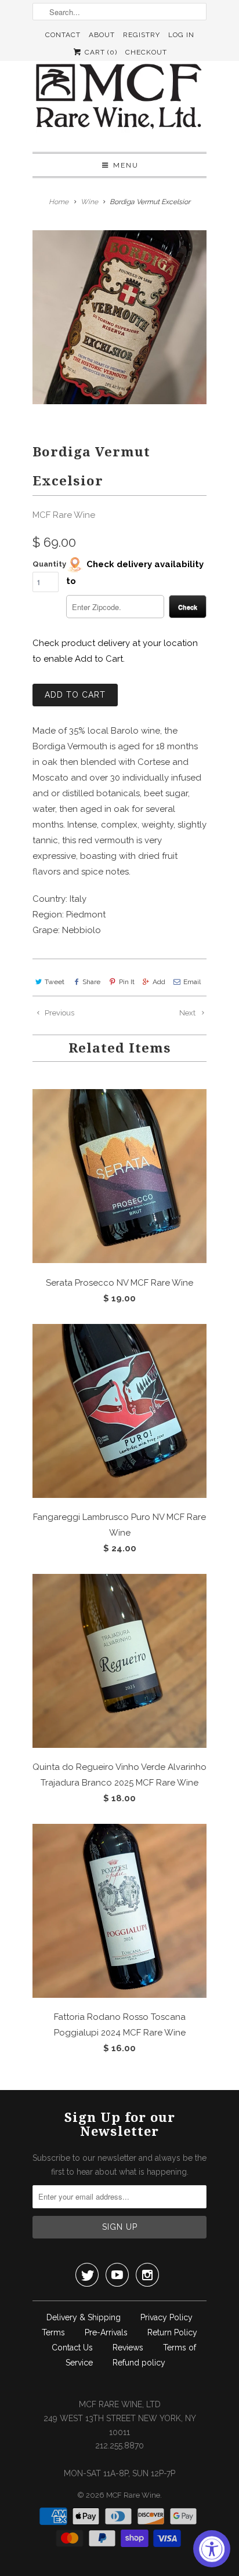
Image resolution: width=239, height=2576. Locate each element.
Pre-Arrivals (106, 2332)
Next (188, 1013)
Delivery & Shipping (84, 2317)
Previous (59, 1013)
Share (91, 982)
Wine (89, 202)
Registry (142, 35)
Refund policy (139, 2363)
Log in (181, 35)
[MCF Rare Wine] (119, 98)
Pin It (126, 982)
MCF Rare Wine (64, 515)
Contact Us (72, 2348)
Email (192, 982)
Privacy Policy (166, 2317)
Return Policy (172, 2332)
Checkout (146, 52)
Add (159, 982)
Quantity (49, 564)
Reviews (128, 2348)
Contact (63, 35)
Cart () (100, 52)
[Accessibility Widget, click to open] (212, 2549)
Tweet (55, 982)
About (102, 35)
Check (188, 607)
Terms (53, 2332)
